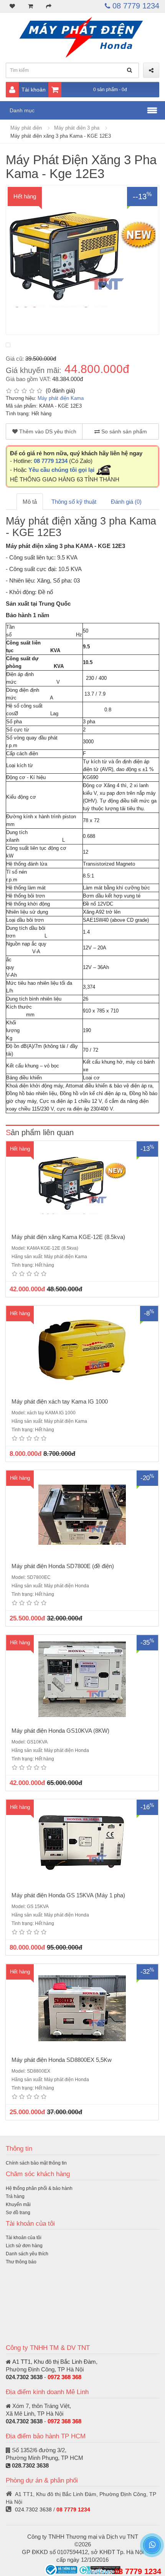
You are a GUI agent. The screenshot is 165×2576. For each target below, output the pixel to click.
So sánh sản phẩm (123, 431)
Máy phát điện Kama (61, 398)
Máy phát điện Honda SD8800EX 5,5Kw (62, 2060)
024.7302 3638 (24, 2377)
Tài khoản (34, 90)
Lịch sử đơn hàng (24, 2246)
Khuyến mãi (18, 2205)
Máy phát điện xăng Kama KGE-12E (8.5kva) (68, 1237)
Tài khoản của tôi (24, 2238)
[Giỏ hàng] (31, 6)
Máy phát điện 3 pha (77, 128)
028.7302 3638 (30, 2465)
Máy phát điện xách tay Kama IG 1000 (60, 1401)
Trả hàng (15, 2196)
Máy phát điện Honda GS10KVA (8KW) (60, 1731)
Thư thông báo (21, 2262)
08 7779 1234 (135, 6)
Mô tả (30, 502)
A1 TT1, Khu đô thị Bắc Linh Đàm (54, 2362)
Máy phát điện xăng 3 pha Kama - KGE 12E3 (61, 136)
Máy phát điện (26, 128)
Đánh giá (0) (126, 502)
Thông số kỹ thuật (74, 502)
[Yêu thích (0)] (12, 6)
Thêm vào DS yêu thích (47, 431)
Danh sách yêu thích (27, 2254)
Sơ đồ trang (18, 2213)
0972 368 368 (64, 2377)
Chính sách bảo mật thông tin (36, 2163)
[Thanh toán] (49, 6)
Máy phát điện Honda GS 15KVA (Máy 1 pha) (68, 1895)
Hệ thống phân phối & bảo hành (39, 2188)
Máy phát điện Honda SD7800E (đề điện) (63, 1566)
